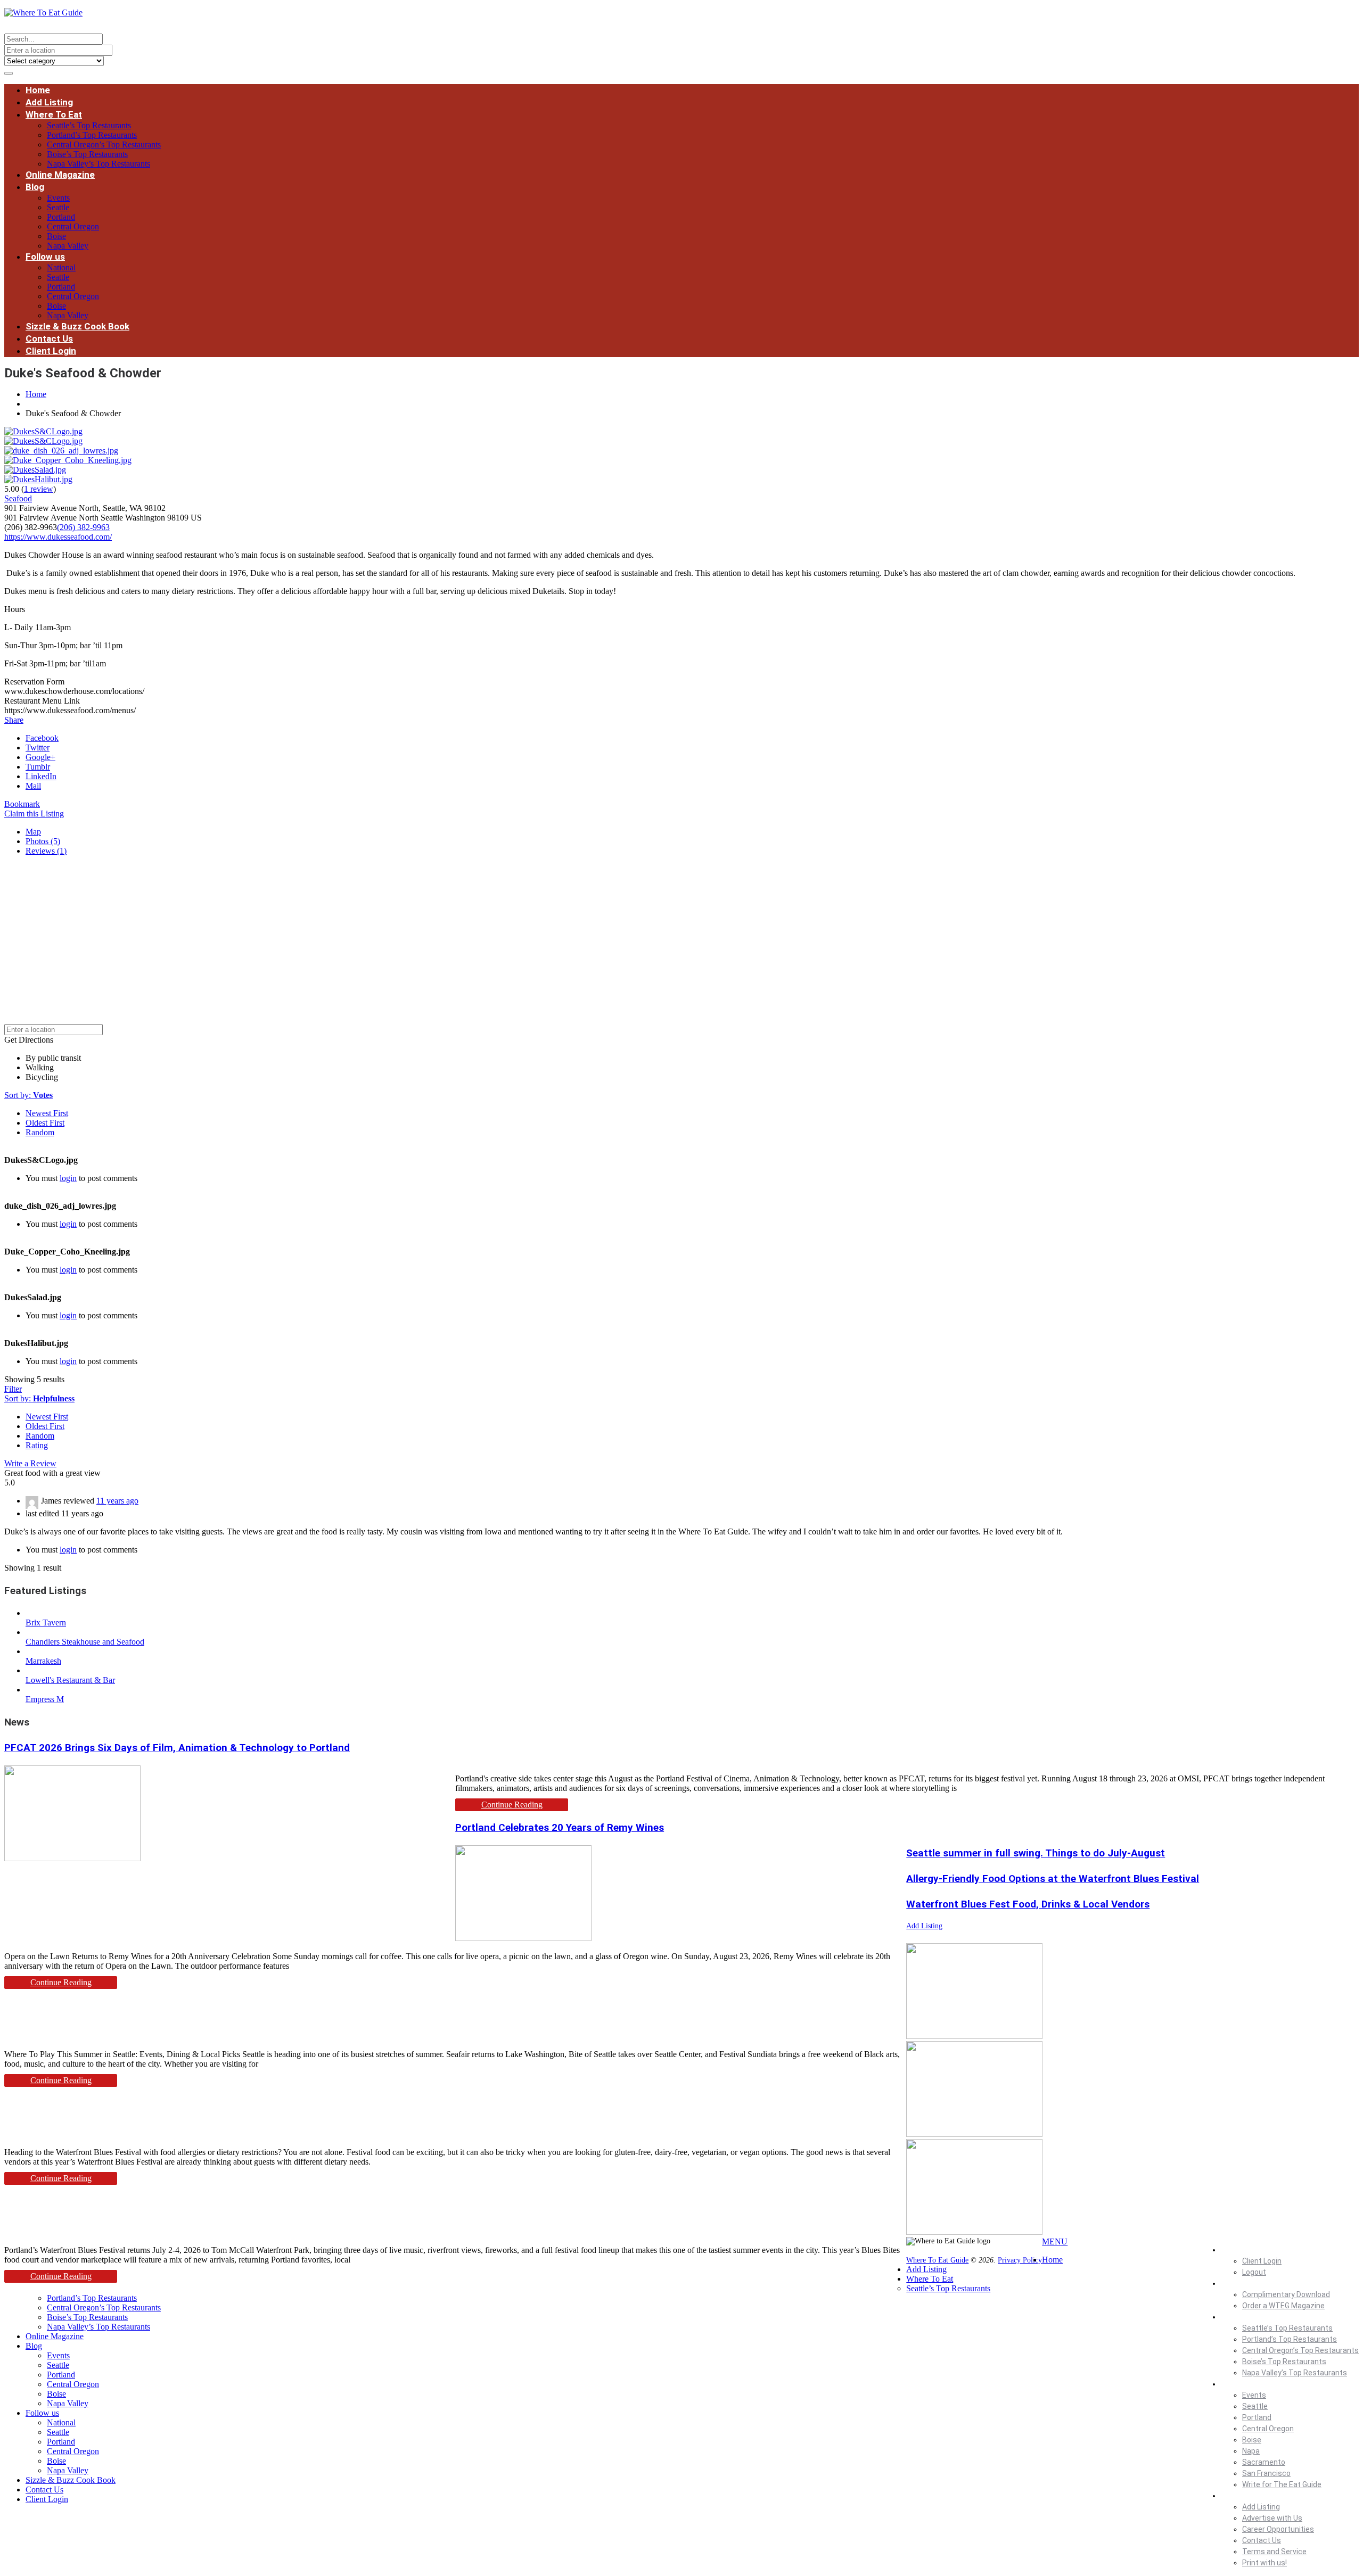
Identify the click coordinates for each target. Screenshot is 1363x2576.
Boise (56, 236)
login (68, 1178)
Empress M (45, 1699)
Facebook (42, 738)
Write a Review (30, 1463)
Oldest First (45, 1123)
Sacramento (1264, 2462)
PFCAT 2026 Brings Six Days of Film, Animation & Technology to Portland (177, 1748)
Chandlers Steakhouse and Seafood (85, 1642)
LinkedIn (41, 776)
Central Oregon (73, 226)
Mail (33, 786)
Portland (61, 217)
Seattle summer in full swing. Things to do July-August (1036, 1853)
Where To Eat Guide (937, 2260)
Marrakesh (43, 1661)
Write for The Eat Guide (1282, 2484)
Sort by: (28, 1095)
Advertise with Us (1272, 2518)
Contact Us (49, 338)
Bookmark (22, 804)
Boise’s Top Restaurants (87, 154)
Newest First (47, 1113)
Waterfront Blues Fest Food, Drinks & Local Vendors (1028, 1904)
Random (40, 1132)
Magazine (1238, 2283)
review (39, 489)
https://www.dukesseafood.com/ (58, 537)
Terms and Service (1274, 2552)
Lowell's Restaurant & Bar (70, 1680)
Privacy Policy (1020, 2260)
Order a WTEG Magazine (1283, 2306)
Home (38, 90)
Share (14, 720)
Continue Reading (512, 1805)
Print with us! (1265, 2563)
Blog (35, 187)
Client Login (51, 351)
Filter (13, 1389)
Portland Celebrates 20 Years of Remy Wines (560, 1827)
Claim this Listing (34, 814)
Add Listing (49, 102)
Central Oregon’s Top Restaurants (104, 145)
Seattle (58, 207)
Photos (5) (43, 841)
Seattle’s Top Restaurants (89, 125)
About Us (1237, 2496)
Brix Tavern (46, 1623)
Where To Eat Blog (1252, 2384)
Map (33, 832)
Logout (1254, 2272)
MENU (1055, 2241)
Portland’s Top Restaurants (92, 135)
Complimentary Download (1286, 2294)
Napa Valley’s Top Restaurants (98, 164)
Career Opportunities (1278, 2529)
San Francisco (1266, 2473)
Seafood (18, 498)
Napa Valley (68, 246)
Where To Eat (54, 114)
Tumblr (38, 767)
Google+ (40, 757)
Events (58, 198)
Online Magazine (60, 175)
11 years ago (117, 1501)
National (61, 267)
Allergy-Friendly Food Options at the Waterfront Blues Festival (1053, 1879)
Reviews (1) (46, 851)
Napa (1251, 2451)
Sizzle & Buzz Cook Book (77, 326)
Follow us (45, 257)
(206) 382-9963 (83, 527)
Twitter (38, 748)
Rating (37, 1445)
